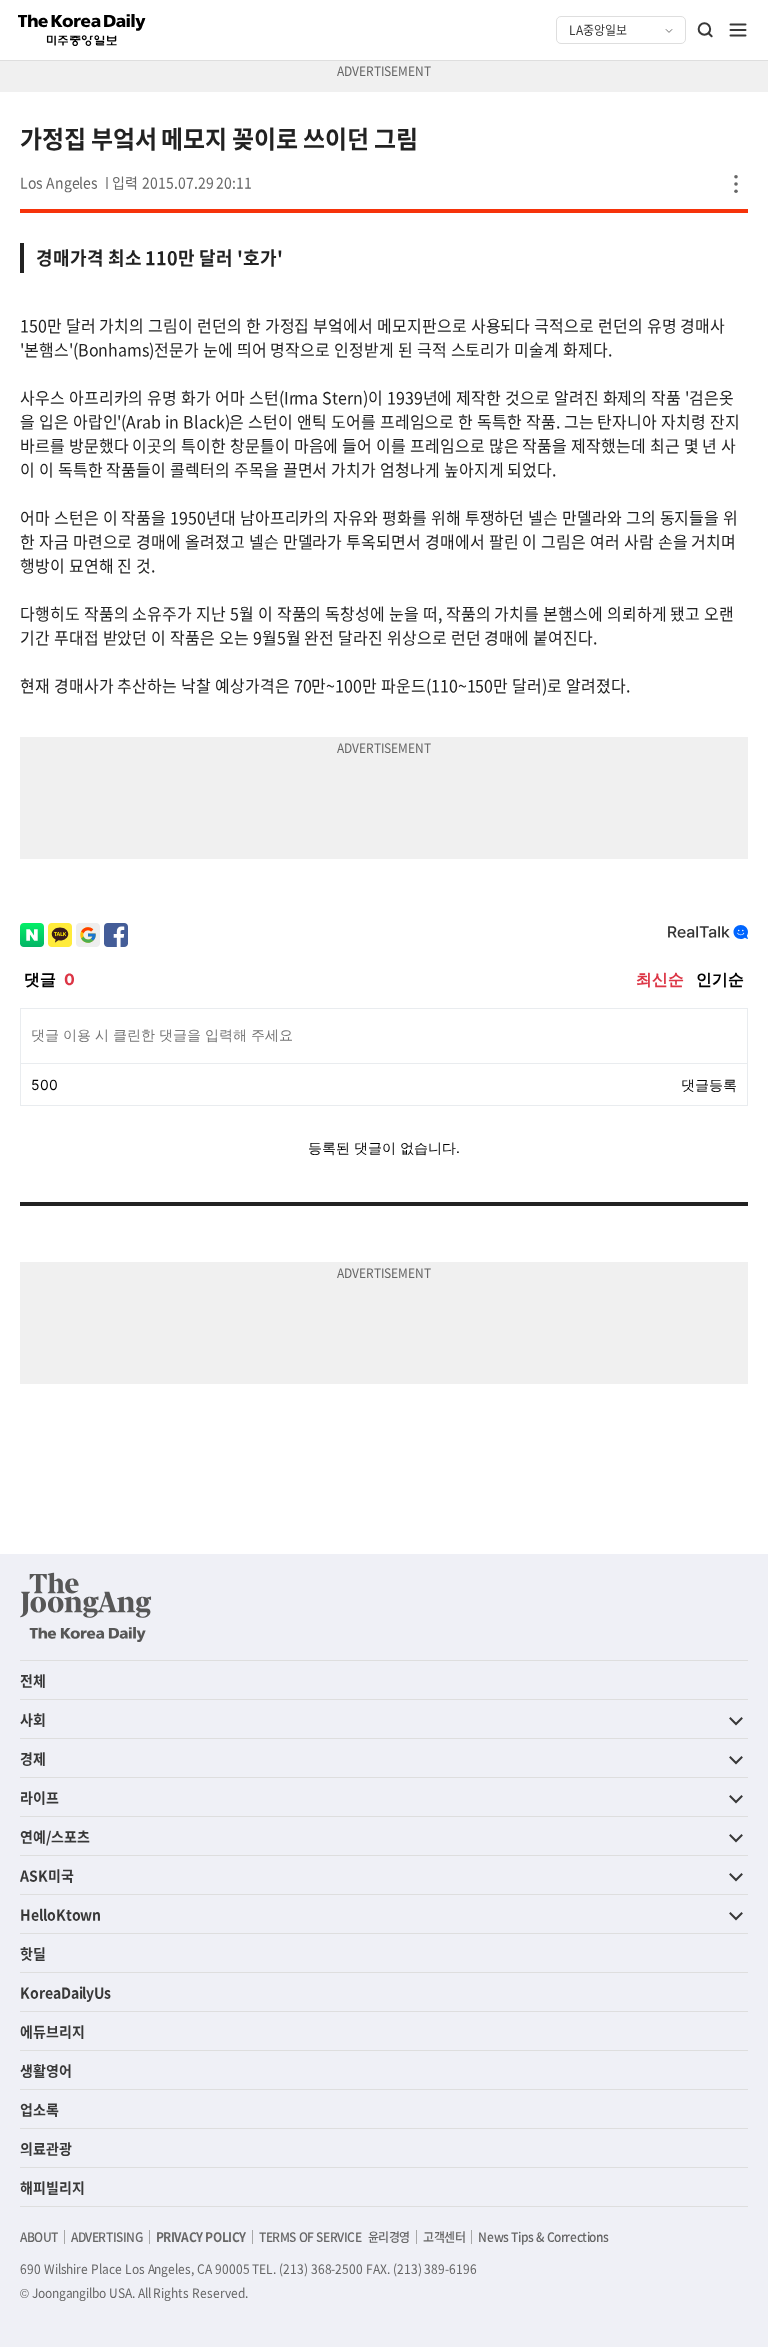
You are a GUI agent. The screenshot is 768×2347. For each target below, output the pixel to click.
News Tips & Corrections (543, 2237)
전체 (33, 1680)
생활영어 (46, 2070)
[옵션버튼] (736, 184)
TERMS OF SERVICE (310, 2237)
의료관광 (46, 2148)
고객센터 (444, 2237)
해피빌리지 (52, 2187)
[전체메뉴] (738, 30)
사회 (33, 1719)
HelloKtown (60, 1914)
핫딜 (33, 1953)
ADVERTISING (107, 2237)
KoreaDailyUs (65, 1992)
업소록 (39, 2109)
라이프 (39, 1797)
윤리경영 (389, 2237)
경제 (33, 1758)
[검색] (706, 30)
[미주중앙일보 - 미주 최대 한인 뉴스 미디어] (82, 30)
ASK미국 (47, 1875)
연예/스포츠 (55, 1836)
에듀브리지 (52, 2031)
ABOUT (39, 2237)
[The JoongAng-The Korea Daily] (86, 1607)
